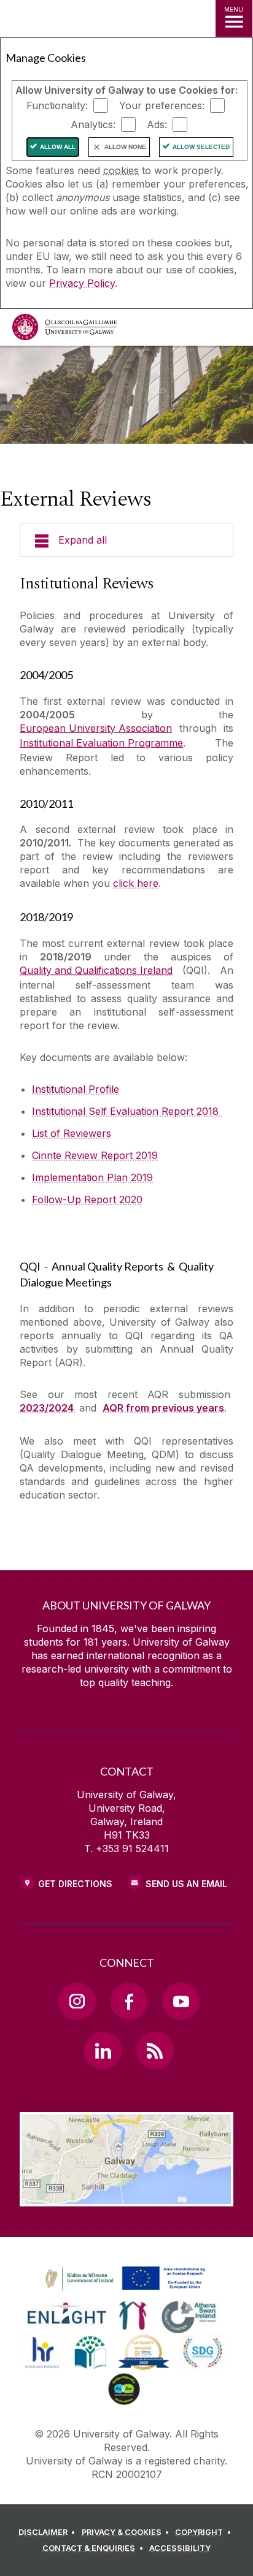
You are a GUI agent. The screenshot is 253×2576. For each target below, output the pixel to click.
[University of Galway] (64, 330)
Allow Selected (201, 147)
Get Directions (75, 1884)
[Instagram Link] (77, 2001)
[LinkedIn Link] (103, 2050)
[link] (123, 2279)
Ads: (157, 124)
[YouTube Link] (181, 2001)
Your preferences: (162, 105)
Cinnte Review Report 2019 (95, 1155)
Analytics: (93, 124)
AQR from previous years (163, 1408)
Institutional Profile (76, 1089)
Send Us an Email (186, 1884)
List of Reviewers (72, 1133)
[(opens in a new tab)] (126, 2290)
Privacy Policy (82, 283)
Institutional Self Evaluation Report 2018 (127, 1111)
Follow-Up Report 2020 (87, 1199)
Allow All (58, 147)
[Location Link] (126, 2197)
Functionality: (57, 105)
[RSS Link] (155, 2050)
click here (136, 883)
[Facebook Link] (129, 2001)
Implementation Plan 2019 (92, 1177)
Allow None (125, 147)
